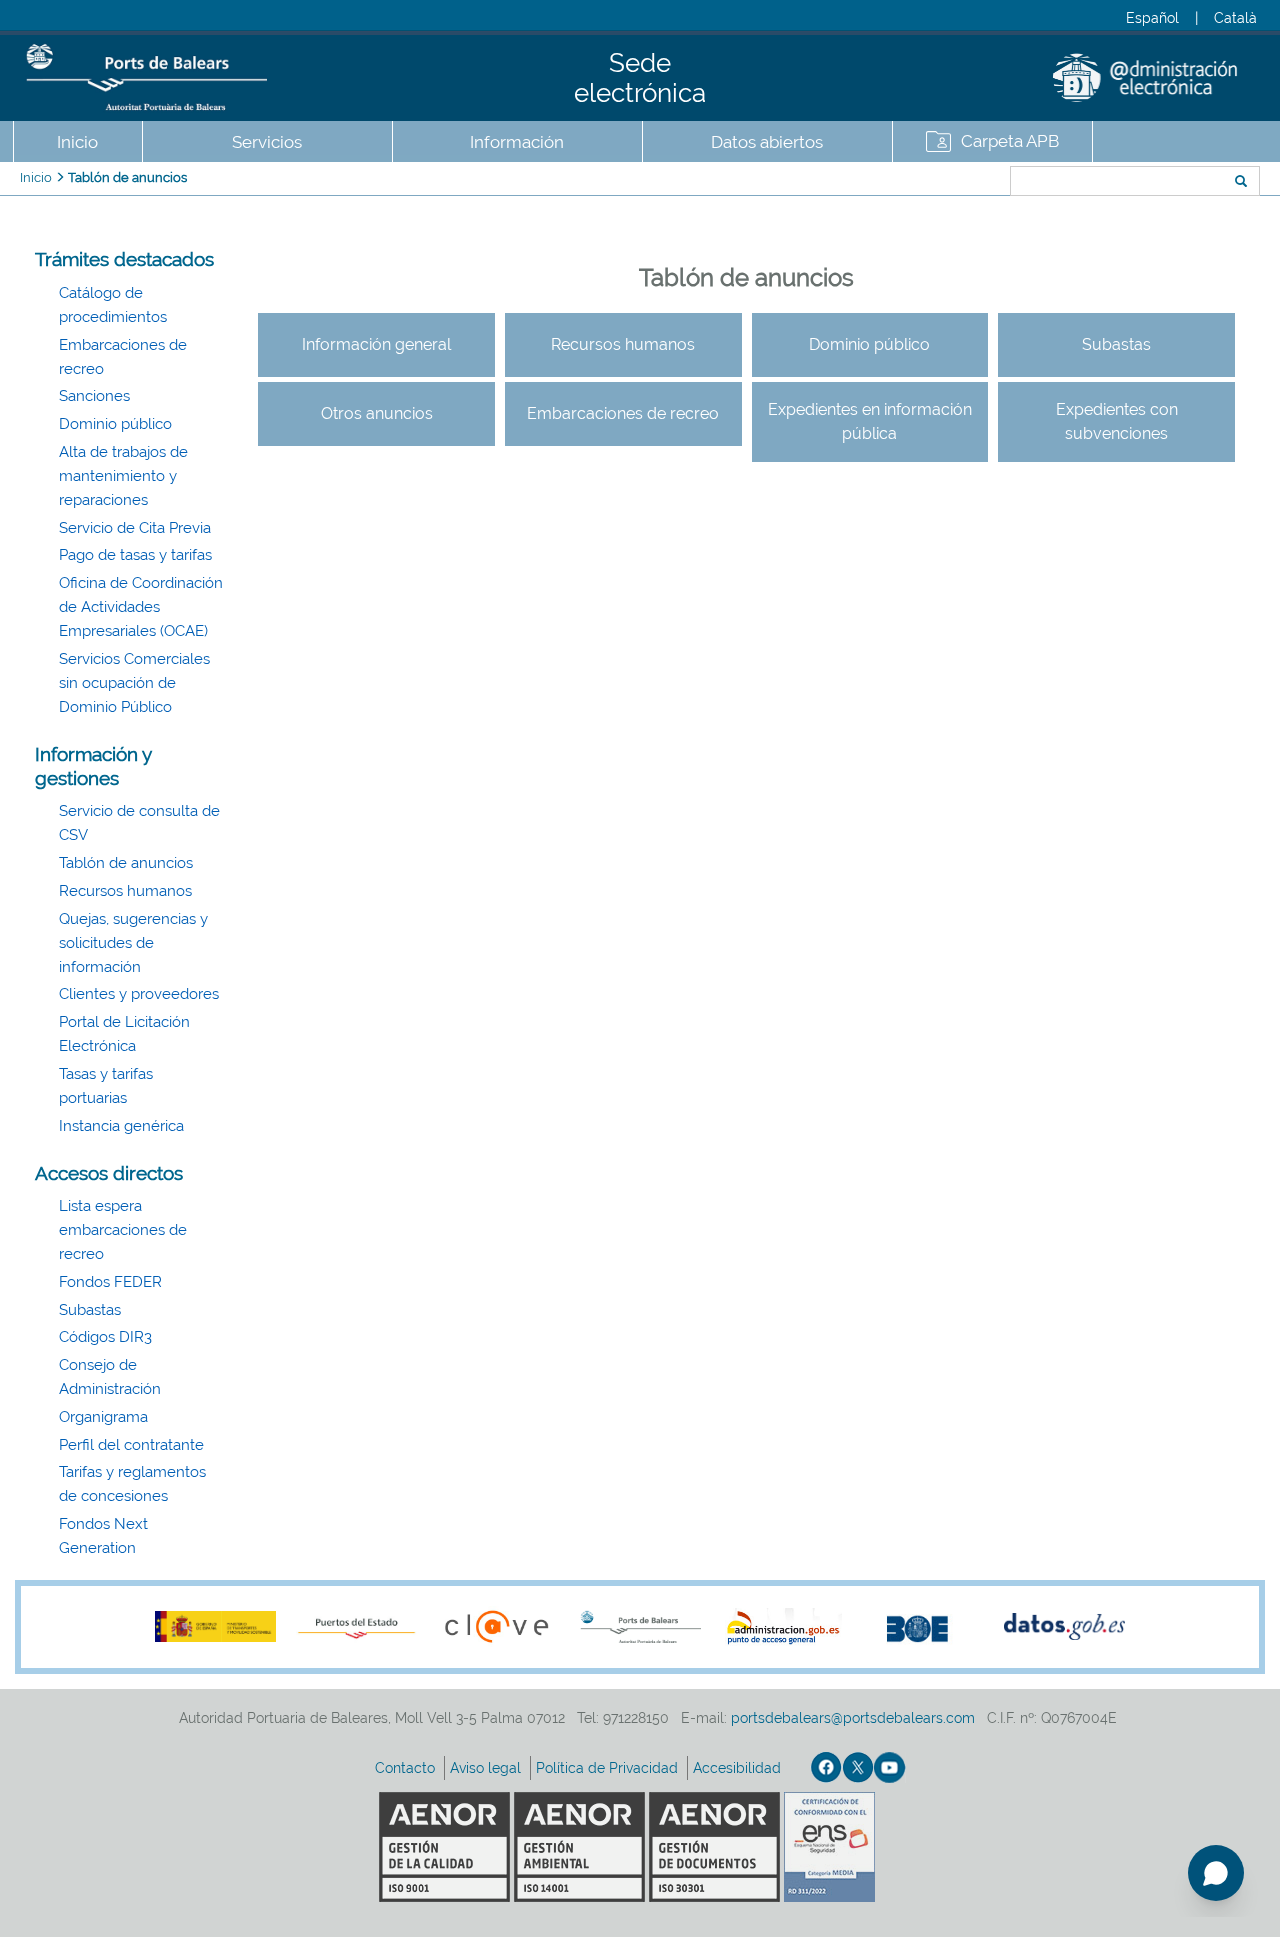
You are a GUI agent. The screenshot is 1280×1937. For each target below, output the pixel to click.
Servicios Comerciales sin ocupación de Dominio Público (134, 683)
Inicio (77, 142)
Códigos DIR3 (105, 1337)
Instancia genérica (121, 1126)
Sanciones (94, 396)
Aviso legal (487, 1768)
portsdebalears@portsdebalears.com (853, 1718)
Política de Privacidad (609, 1768)
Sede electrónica (640, 78)
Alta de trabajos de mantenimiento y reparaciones (123, 476)
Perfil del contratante (131, 1445)
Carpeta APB (1010, 141)
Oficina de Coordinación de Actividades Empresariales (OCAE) (141, 607)
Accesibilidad (739, 1768)
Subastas (90, 1310)
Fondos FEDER (110, 1282)
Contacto (407, 1768)
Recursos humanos (125, 891)
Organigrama (103, 1417)
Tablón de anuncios (127, 177)
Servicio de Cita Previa (135, 528)
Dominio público (115, 424)
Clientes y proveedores (139, 994)
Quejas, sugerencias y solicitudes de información (133, 943)
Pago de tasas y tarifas (135, 555)
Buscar (943, 183)
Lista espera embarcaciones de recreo (123, 1230)
